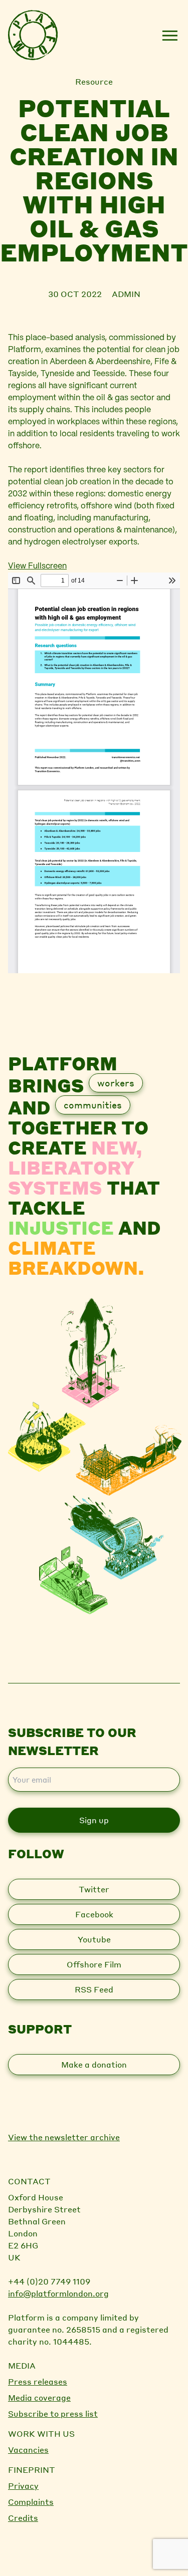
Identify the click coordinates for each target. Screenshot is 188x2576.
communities (93, 1105)
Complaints (31, 2502)
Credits (23, 2518)
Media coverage (39, 2397)
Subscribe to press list (53, 2413)
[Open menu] (170, 36)
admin (126, 294)
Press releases (38, 2381)
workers (116, 1083)
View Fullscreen (37, 566)
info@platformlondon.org (58, 2293)
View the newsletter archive (64, 2137)
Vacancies (28, 2450)
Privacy (23, 2486)
